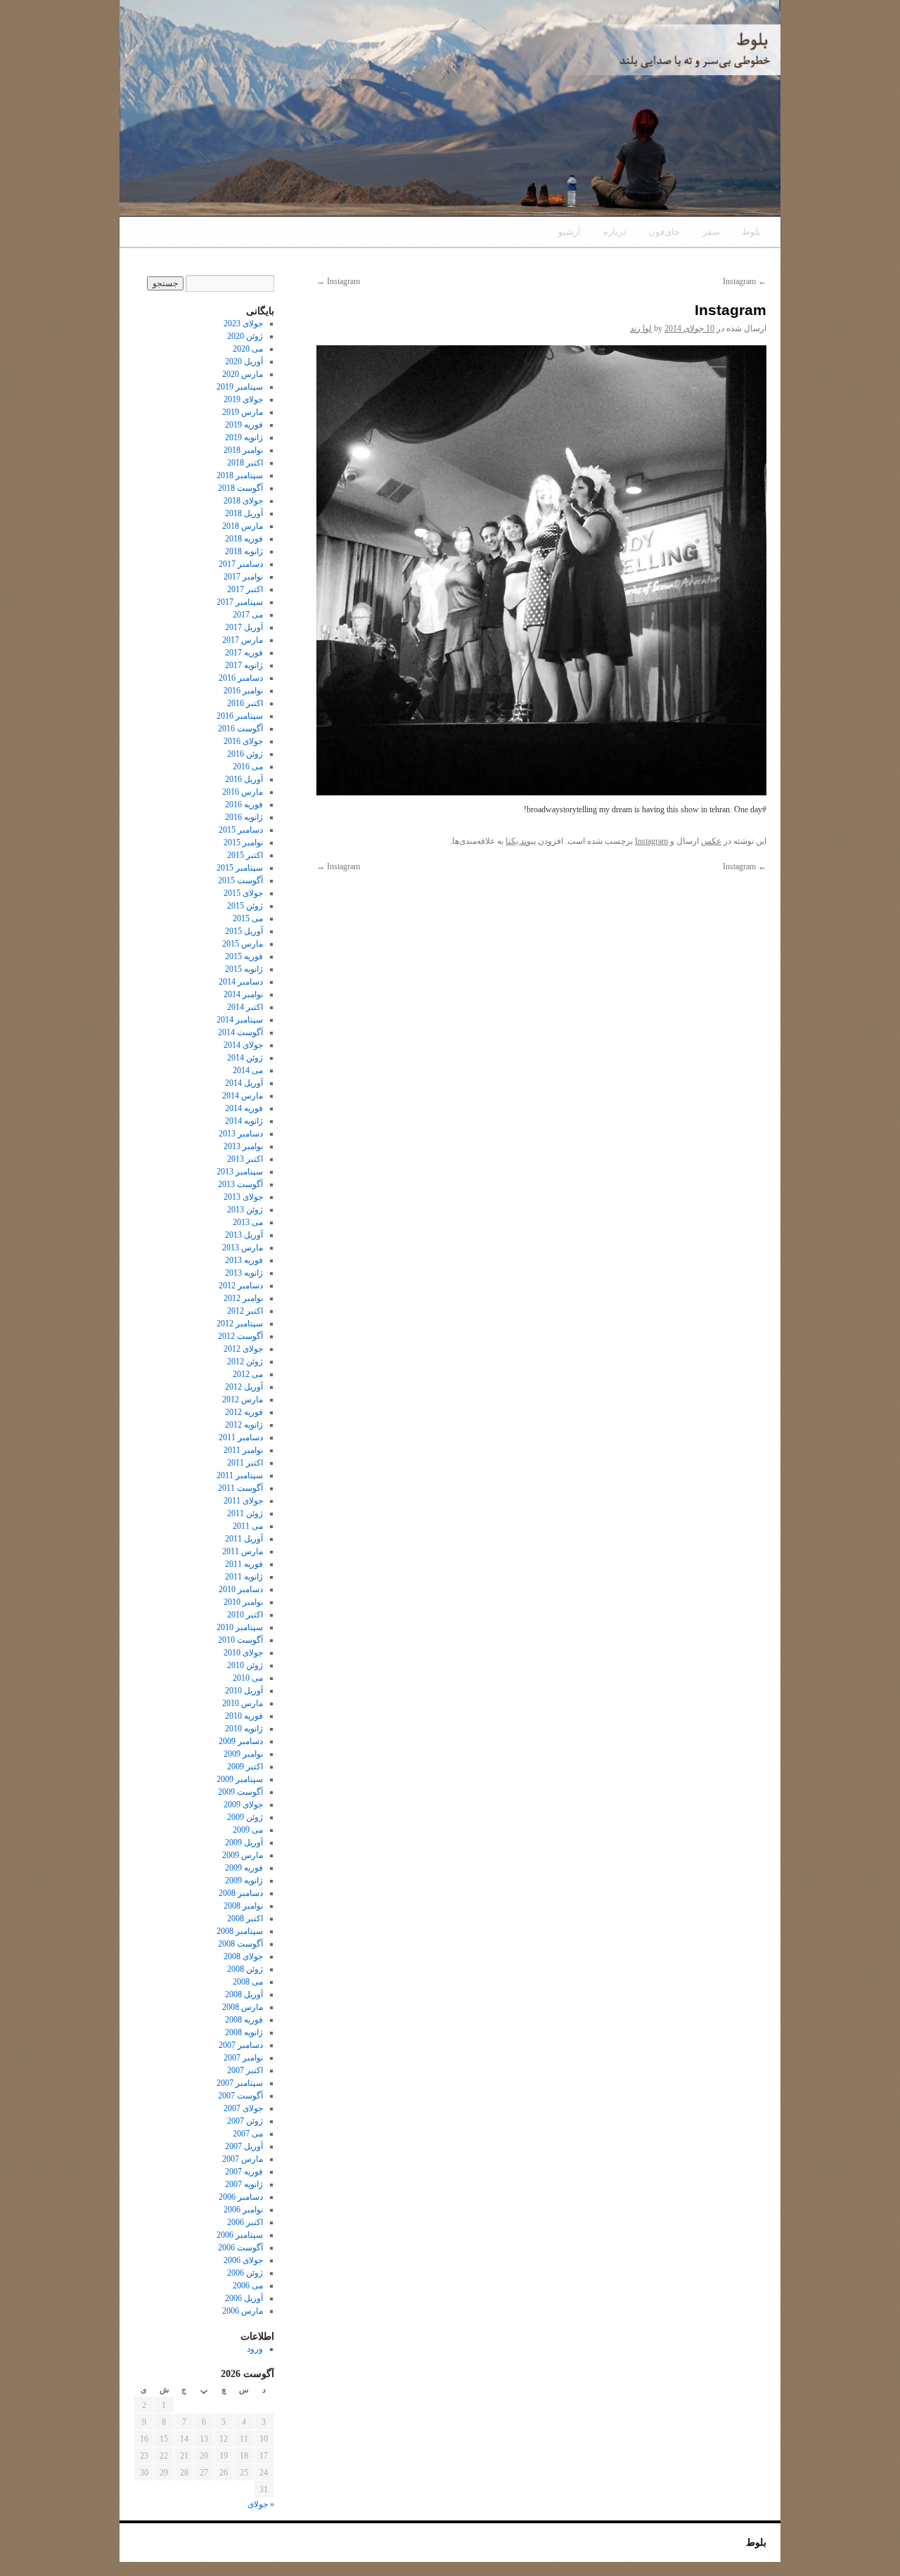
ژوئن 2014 (245, 1058)
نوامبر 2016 (243, 691)
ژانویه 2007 (244, 2184)
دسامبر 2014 (241, 982)
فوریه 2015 (244, 956)
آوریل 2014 (244, 1083)
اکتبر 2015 (245, 855)
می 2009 (248, 1830)
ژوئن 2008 (245, 1969)
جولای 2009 (243, 1805)
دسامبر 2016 (241, 678)
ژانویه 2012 (244, 1425)
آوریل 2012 (244, 1387)
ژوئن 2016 (245, 754)
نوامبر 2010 (243, 1602)
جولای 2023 (243, 323)
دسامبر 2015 (241, 830)
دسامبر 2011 (241, 1437)
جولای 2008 (243, 1956)
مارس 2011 (243, 1551)
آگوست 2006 (240, 2248)
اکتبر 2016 (245, 703)
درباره (615, 232)
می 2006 (248, 2286)
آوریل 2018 (244, 513)
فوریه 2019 (244, 425)
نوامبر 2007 (243, 2058)
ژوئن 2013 (245, 1210)
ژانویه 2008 (244, 2032)
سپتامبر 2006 (240, 2235)
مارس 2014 (243, 1096)
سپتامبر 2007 (240, 2083)
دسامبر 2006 (241, 2197)
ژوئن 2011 (245, 1513)
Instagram (745, 281)
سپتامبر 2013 (240, 1172)
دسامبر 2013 (241, 1134)
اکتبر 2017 (245, 589)
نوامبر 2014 (243, 994)
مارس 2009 (243, 1855)
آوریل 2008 (244, 1994)
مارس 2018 (243, 526)
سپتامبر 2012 (240, 1324)
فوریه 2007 (244, 2172)
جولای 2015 (243, 893)
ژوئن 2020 (245, 336)
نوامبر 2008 (243, 1906)
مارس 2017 (243, 640)
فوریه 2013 (244, 1260)
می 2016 (248, 767)
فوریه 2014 (244, 1108)
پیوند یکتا (521, 841)
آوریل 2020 (244, 361)
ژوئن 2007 (245, 2121)
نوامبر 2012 (243, 1298)
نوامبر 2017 (243, 577)
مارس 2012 (243, 1399)
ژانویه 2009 (244, 1880)
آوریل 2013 (244, 1235)
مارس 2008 (243, 2007)
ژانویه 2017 (244, 665)
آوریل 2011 (244, 1539)
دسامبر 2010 (241, 1589)
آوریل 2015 (244, 931)
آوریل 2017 (244, 627)
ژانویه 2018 (244, 551)
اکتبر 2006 (245, 2222)
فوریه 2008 (244, 2020)
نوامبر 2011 (243, 1450)
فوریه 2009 (244, 1868)
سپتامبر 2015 (240, 868)
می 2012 (248, 1374)
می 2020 (248, 349)
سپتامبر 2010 (240, 1627)
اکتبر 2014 (245, 1007)
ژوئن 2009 (245, 1817)
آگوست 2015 (240, 880)
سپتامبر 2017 (240, 602)
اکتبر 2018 (245, 463)
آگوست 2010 (240, 1640)
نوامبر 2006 (243, 2210)
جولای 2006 (243, 2260)
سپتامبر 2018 (240, 475)
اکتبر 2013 (245, 1159)
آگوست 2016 (240, 729)
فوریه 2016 (244, 805)
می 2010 (248, 1678)
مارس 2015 (243, 944)
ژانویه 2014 (244, 1121)
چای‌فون (664, 232)
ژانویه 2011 (244, 1577)
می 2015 (248, 918)
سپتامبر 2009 (240, 1779)
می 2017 (248, 615)
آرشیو (570, 232)
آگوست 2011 (240, 1488)
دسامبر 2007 (241, 2045)
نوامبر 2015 (243, 842)
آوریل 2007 (244, 2146)
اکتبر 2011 (245, 1463)
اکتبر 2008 (245, 1918)
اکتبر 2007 (245, 2070)
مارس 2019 (243, 412)
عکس (711, 841)
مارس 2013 (243, 1248)
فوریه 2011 (244, 1564)
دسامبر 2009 (241, 1741)
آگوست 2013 (240, 1184)
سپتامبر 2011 (240, 1475)
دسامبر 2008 (241, 1893)
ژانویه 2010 (244, 1729)
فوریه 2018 (244, 539)
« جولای (261, 2504)
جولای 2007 (243, 2108)
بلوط (751, 232)
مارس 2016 (243, 792)
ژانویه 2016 (244, 817)
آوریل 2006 (244, 2298)
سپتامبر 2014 (240, 1020)
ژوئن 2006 (245, 2273)
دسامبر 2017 (241, 564)
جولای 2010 (243, 1653)
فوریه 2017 (244, 653)
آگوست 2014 (240, 1032)
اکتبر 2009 (245, 1767)
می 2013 (248, 1222)
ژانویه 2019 (244, 437)
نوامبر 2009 (243, 1754)
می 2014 (248, 1070)
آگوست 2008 (240, 1944)
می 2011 (248, 1526)
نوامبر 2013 (243, 1146)
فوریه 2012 (244, 1412)
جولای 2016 (243, 741)
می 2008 (248, 1982)
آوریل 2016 (244, 779)
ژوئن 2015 (245, 906)
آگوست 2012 (240, 1336)
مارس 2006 (243, 2311)
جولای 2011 (243, 1501)
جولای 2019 (243, 399)
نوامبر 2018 (243, 450)
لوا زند (641, 328)
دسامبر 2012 (241, 1286)
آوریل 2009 (244, 1843)
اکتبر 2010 (245, 1615)
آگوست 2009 (240, 1792)
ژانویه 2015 (244, 969)
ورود (255, 2349)
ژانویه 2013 (244, 1273)
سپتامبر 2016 (240, 716)
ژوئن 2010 (245, 1665)
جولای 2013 (243, 1197)
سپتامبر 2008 (240, 1931)
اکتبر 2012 (245, 1311)
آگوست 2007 (240, 2096)
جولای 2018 (243, 501)
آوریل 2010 (244, 1691)
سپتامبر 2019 (240, 387)
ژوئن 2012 (245, 1361)
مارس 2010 (243, 1703)
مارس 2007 (243, 2159)
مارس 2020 (243, 374)
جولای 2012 (243, 1349)
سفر (711, 232)
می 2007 (248, 2134)
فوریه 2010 (244, 1716)
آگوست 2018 (240, 488)
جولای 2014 (243, 1045)
